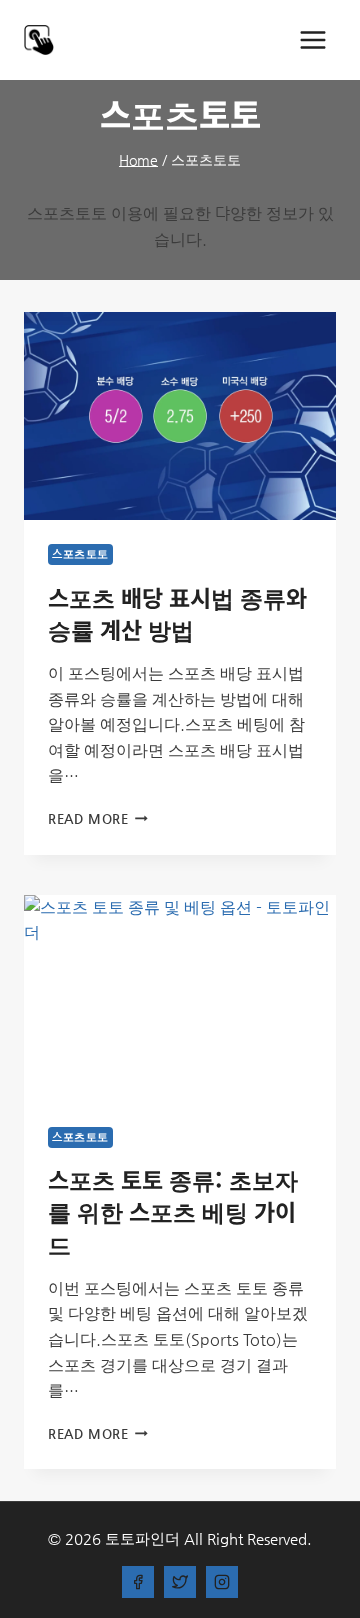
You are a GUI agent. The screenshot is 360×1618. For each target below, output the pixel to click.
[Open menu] (312, 39)
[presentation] (180, 416)
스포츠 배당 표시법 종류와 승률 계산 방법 (177, 613)
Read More (94, 818)
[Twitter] (180, 1582)
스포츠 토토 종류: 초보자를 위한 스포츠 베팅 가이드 (173, 1211)
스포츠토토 (80, 554)
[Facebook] (138, 1582)
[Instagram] (222, 1582)
